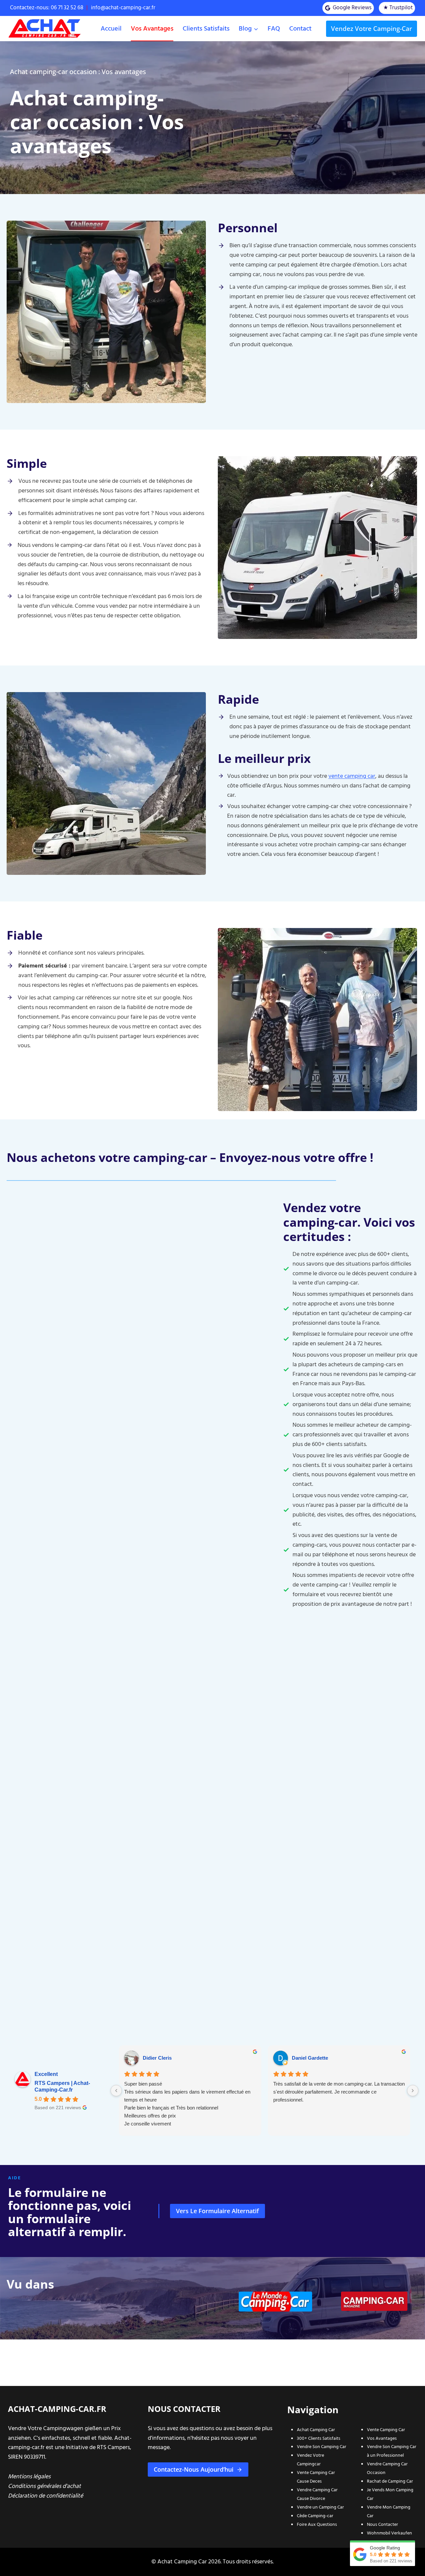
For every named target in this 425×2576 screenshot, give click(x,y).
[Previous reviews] (116, 2091)
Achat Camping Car (316, 2430)
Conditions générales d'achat (44, 2486)
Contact (300, 29)
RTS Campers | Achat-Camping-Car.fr (62, 2086)
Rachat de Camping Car (390, 2481)
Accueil (111, 29)
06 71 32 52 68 (68, 8)
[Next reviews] (413, 2091)
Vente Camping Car (386, 2430)
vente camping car (352, 776)
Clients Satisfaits (206, 29)
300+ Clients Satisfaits (319, 2438)
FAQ (274, 29)
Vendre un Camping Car (320, 2507)
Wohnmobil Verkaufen (389, 2533)
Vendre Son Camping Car (322, 2447)
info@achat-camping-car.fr (123, 8)
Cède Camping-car (315, 2516)
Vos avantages (152, 29)
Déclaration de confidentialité (45, 2496)
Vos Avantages (382, 2438)
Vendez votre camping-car (372, 29)
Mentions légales (29, 2476)
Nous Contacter (382, 2524)
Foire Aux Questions (317, 2524)
